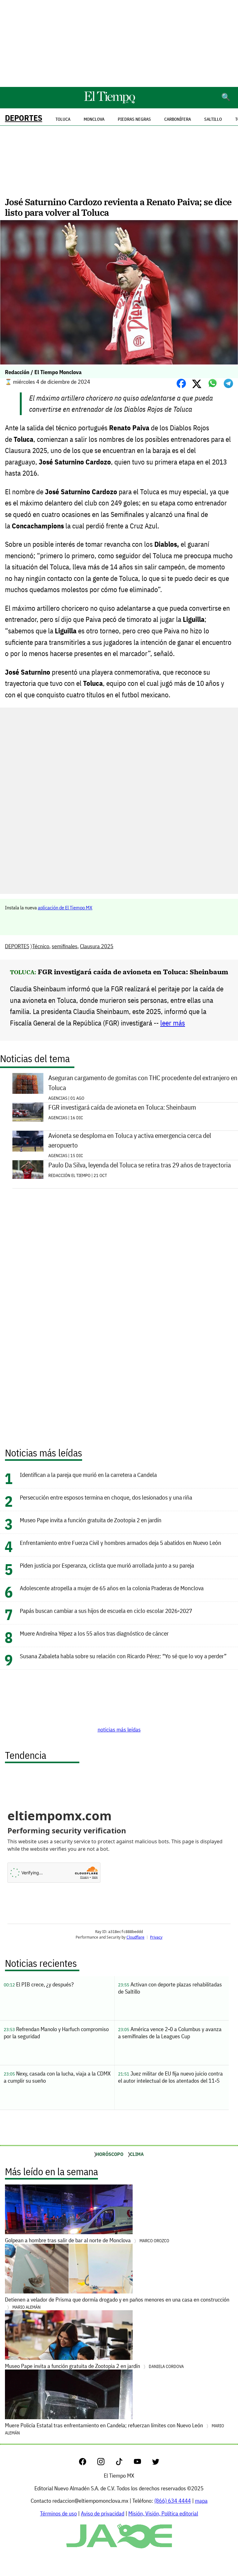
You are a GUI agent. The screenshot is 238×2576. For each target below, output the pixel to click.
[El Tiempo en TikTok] (124, 2463)
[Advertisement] (119, 43)
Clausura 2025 (97, 946)
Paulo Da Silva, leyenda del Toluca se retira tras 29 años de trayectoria (140, 1165)
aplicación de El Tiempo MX (65, 908)
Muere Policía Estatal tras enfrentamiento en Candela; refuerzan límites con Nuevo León (115, 2429)
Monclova (94, 119)
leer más (173, 1023)
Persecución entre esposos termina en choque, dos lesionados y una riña (106, 1497)
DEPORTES (24, 118)
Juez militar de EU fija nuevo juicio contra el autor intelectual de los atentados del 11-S (170, 2077)
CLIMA (137, 2154)
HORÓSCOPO (110, 2154)
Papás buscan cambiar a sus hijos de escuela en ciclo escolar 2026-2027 (106, 1611)
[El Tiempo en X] (156, 2463)
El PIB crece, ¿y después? (39, 1984)
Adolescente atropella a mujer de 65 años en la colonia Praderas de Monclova (112, 1588)
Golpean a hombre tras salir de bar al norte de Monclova (87, 2240)
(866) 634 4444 (173, 2501)
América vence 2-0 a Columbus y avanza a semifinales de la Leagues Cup (170, 2033)
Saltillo (213, 119)
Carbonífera (178, 119)
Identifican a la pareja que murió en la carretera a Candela (88, 1475)
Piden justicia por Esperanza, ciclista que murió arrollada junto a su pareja (107, 1565)
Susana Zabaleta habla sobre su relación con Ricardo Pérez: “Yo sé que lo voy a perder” (123, 1656)
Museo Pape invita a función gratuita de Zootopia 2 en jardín (91, 1520)
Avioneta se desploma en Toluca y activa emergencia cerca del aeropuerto (130, 1140)
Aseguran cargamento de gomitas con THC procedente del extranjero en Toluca (143, 1083)
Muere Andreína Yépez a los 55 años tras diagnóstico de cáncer (94, 1633)
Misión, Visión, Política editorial (163, 2513)
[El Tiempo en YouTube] (142, 2463)
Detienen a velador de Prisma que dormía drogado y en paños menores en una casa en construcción (117, 2303)
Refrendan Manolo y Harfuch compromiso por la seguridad (56, 2033)
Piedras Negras (134, 119)
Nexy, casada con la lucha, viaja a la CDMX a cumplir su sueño (57, 2077)
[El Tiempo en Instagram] (106, 2463)
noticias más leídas (119, 1729)
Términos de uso (58, 2513)
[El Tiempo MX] (109, 102)
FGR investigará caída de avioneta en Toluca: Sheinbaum (133, 972)
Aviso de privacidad (103, 2513)
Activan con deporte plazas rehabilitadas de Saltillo (170, 1988)
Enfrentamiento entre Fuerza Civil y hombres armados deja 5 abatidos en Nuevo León (121, 1543)
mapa (201, 2501)
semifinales (65, 946)
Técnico (41, 946)
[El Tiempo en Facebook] (88, 2463)
